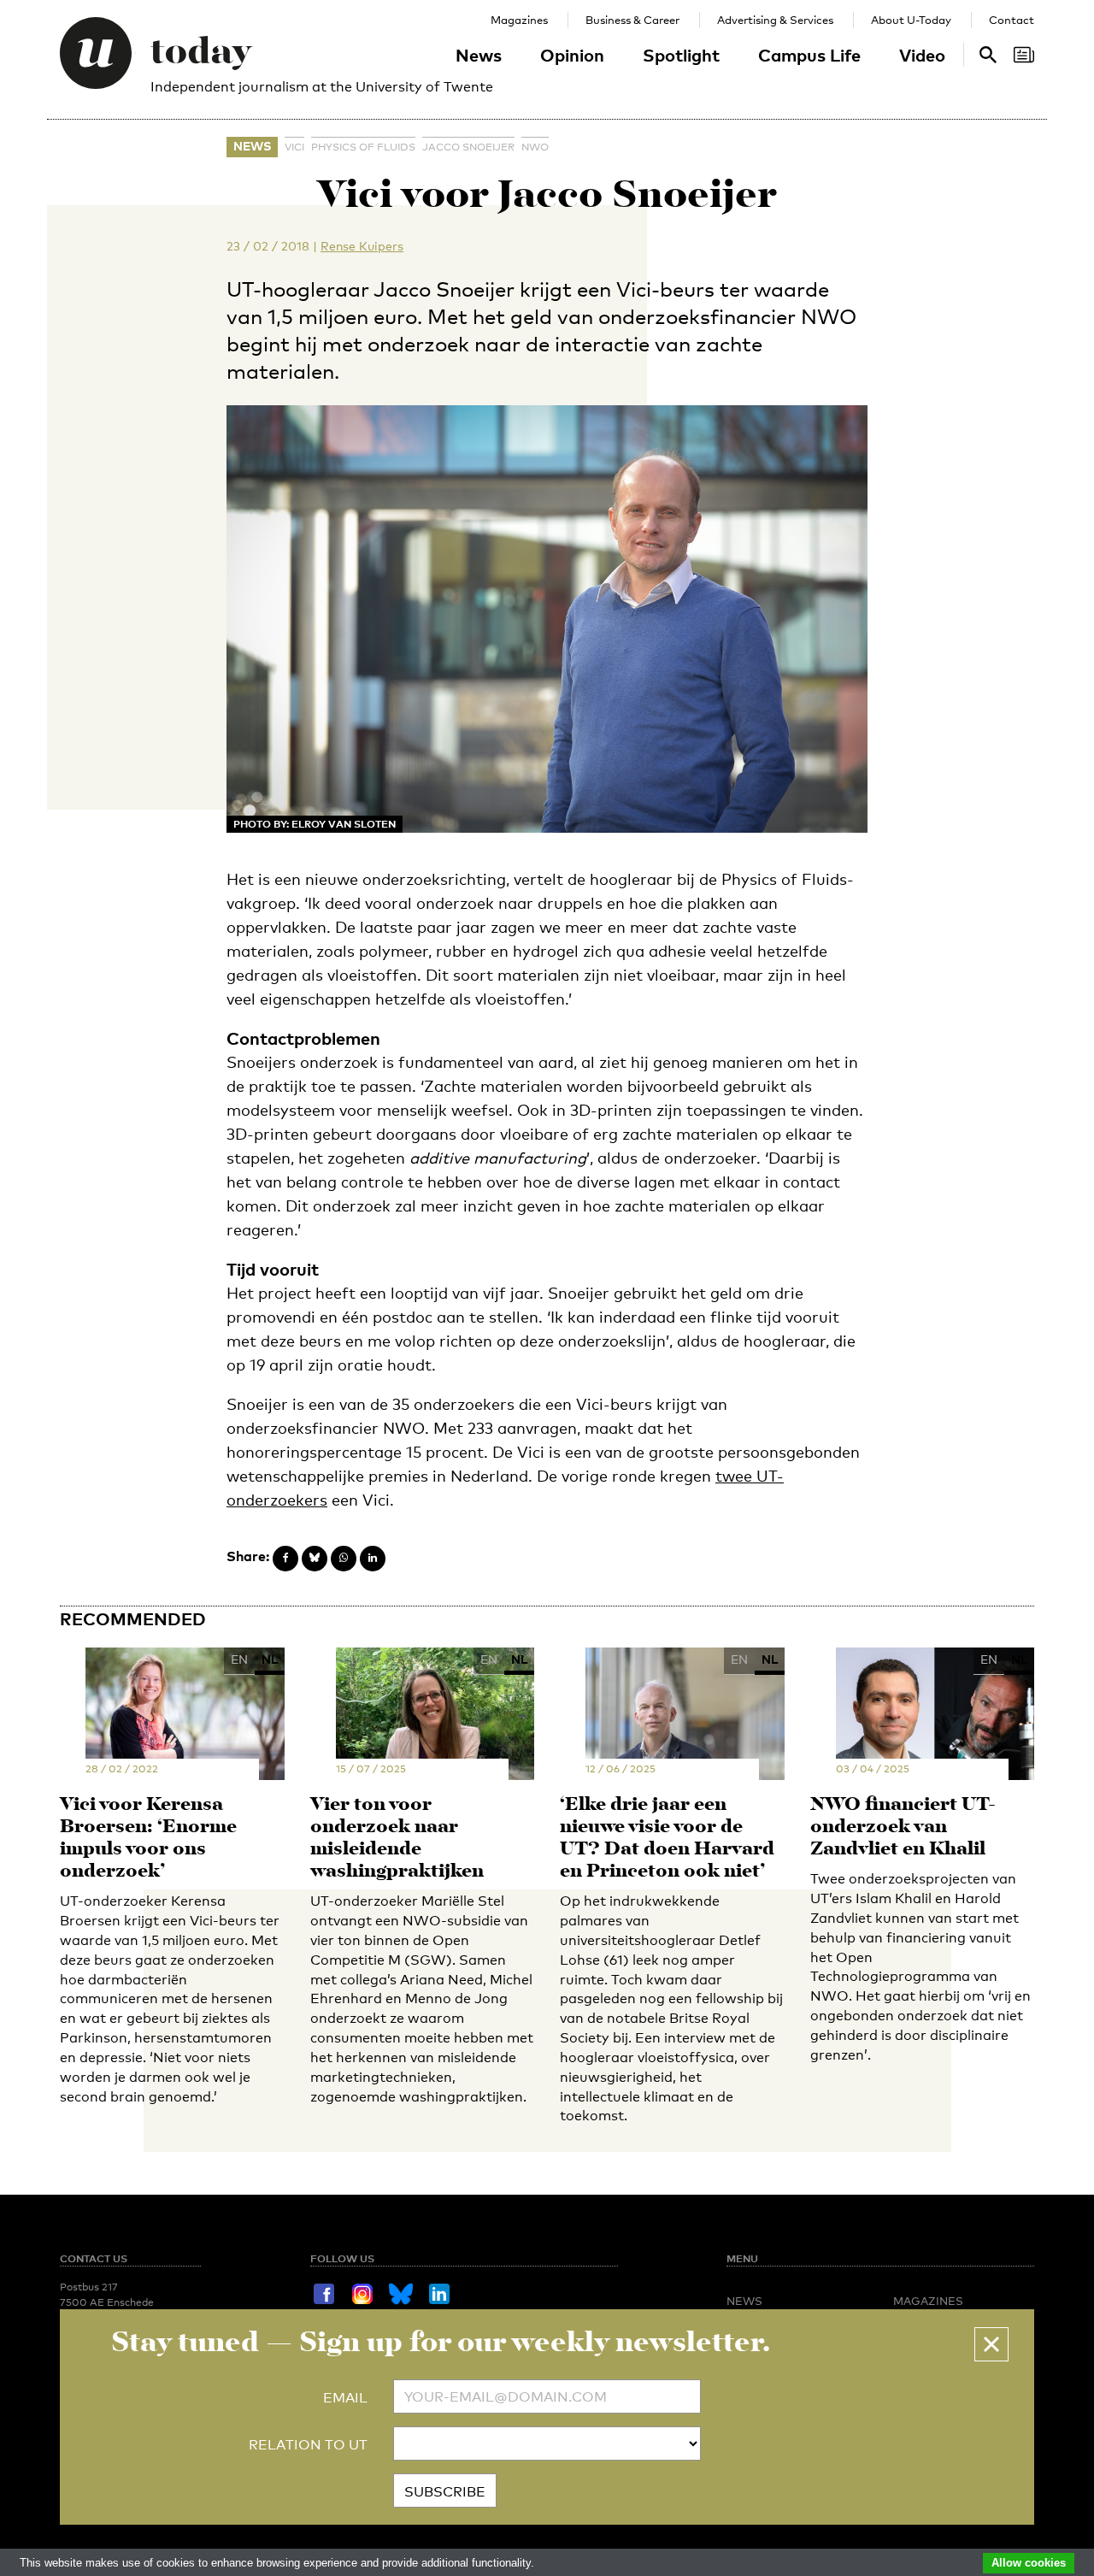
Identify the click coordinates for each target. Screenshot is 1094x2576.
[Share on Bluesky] (315, 1559)
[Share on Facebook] (285, 1559)
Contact (1012, 20)
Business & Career (632, 20)
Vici (294, 147)
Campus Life (809, 55)
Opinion (572, 55)
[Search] (1024, 55)
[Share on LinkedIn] (373, 1559)
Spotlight (681, 55)
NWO (535, 147)
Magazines (519, 20)
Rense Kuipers (362, 246)
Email (345, 2398)
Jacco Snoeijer (468, 147)
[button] (991, 2344)
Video (922, 55)
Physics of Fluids (363, 147)
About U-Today (911, 20)
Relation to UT (308, 2445)
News (479, 55)
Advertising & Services (775, 20)
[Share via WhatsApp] (344, 1559)
